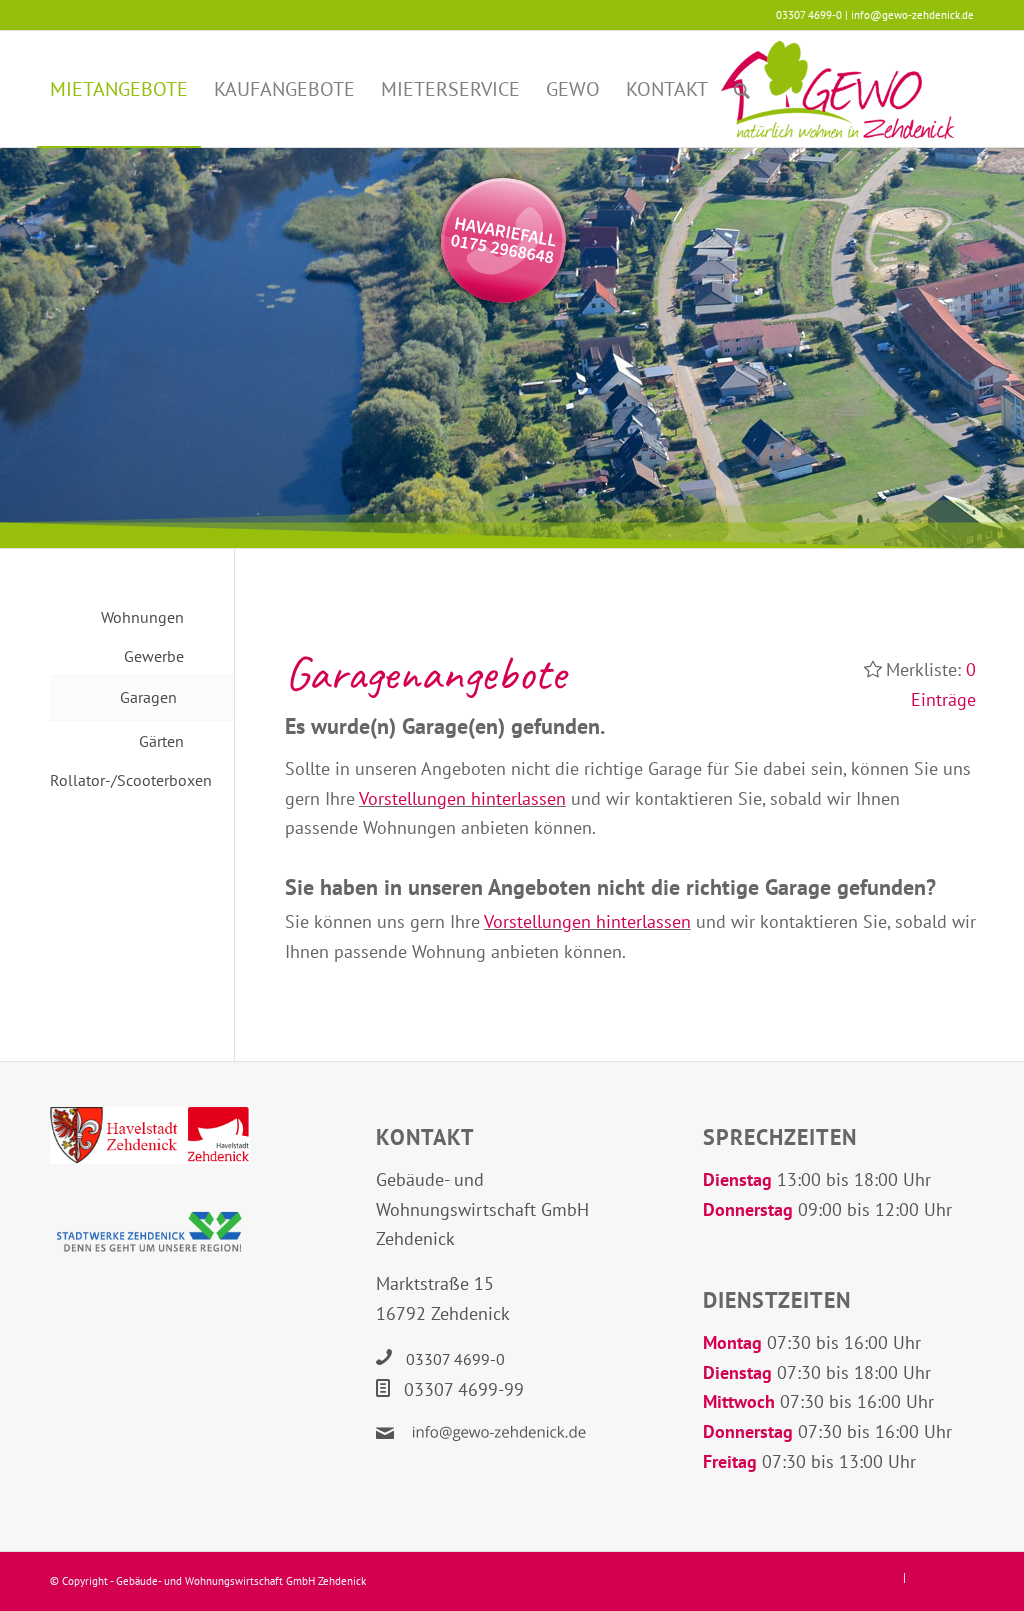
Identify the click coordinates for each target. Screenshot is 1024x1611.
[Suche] (742, 89)
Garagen (148, 697)
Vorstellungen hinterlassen (462, 798)
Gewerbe (154, 656)
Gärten (161, 741)
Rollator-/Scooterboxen (117, 780)
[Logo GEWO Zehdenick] (837, 89)
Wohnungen (142, 617)
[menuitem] (119, 89)
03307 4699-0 (455, 1359)
